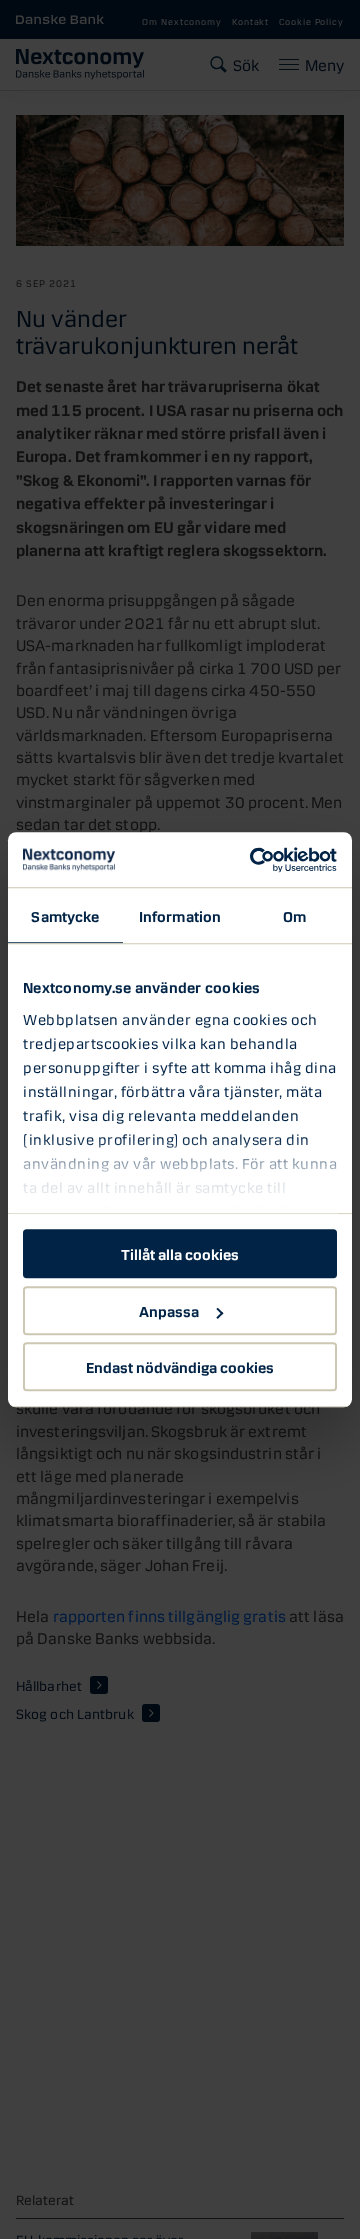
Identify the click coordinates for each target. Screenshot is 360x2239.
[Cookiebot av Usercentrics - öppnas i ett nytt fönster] (254, 860)
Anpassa (169, 1310)
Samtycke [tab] (65, 915)
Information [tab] (180, 915)
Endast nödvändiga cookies (180, 1366)
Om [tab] (294, 915)
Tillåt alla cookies (180, 1253)
